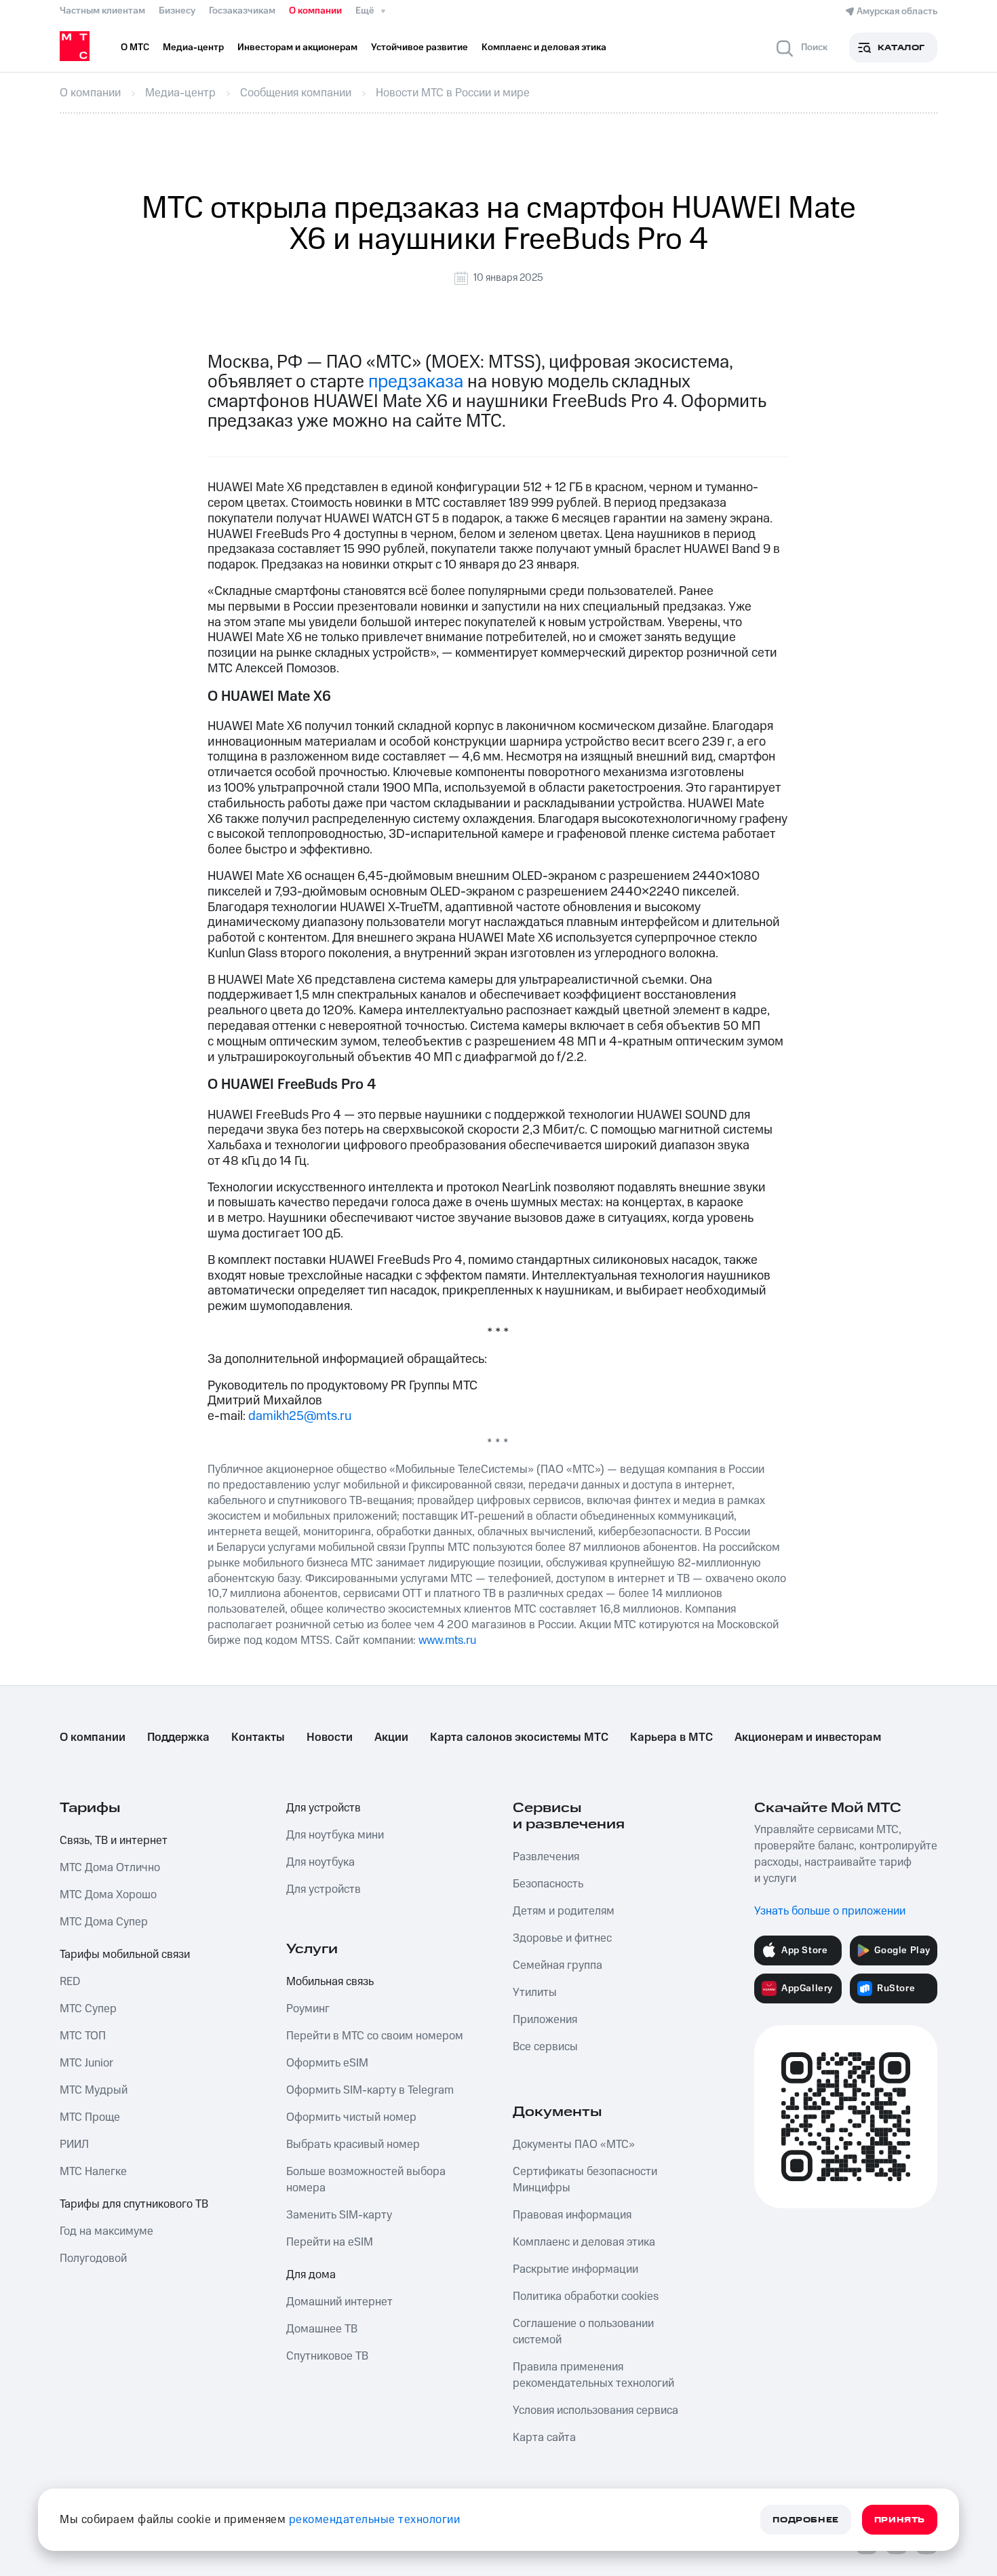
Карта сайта (544, 2438)
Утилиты (535, 1993)
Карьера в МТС (671, 1737)
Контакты (258, 1737)
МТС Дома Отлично (110, 1868)
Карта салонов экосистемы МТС (519, 1737)
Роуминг (308, 2009)
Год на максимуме (106, 2231)
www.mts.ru (447, 1640)
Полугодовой (93, 2258)
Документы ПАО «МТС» (574, 2145)
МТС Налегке (93, 2172)
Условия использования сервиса (595, 2410)
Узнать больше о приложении (830, 1911)
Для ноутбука (320, 1862)
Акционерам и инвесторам (808, 1737)
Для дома (311, 2275)
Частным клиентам (102, 11)
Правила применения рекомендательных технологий (593, 2375)
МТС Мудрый (94, 2090)
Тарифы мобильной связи (125, 1955)
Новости (330, 1737)
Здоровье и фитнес (562, 1938)
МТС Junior (86, 2063)
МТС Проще (90, 2117)
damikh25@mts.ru (300, 1416)
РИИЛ (74, 2145)
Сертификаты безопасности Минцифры (585, 2180)
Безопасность (548, 1884)
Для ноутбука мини (335, 1835)
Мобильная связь (330, 1982)
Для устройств (324, 1808)
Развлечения (546, 1857)
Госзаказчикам (242, 11)
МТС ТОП (83, 2036)
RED (70, 1982)
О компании (315, 11)
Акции (391, 1737)
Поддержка (178, 1737)
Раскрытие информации (575, 2269)
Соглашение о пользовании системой (583, 2332)
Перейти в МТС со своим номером (375, 2036)
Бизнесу (177, 11)
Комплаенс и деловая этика (584, 2242)
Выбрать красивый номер (353, 2145)
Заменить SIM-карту (339, 2215)
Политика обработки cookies (586, 2296)
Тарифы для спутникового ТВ (134, 2204)
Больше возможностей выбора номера (366, 2180)
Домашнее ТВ (322, 2329)
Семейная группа (558, 1965)
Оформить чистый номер (351, 2117)
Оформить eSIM (327, 2063)
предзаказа (416, 382)
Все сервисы (545, 2047)
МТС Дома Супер (104, 1922)
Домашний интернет (339, 2302)
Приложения (545, 2020)
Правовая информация (572, 2215)
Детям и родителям (564, 1911)
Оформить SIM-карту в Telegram (370, 2090)
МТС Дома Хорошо (108, 1895)
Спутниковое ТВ (327, 2356)
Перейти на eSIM (330, 2242)
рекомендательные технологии (375, 2520)
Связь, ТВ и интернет (114, 1841)
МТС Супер (88, 2009)
